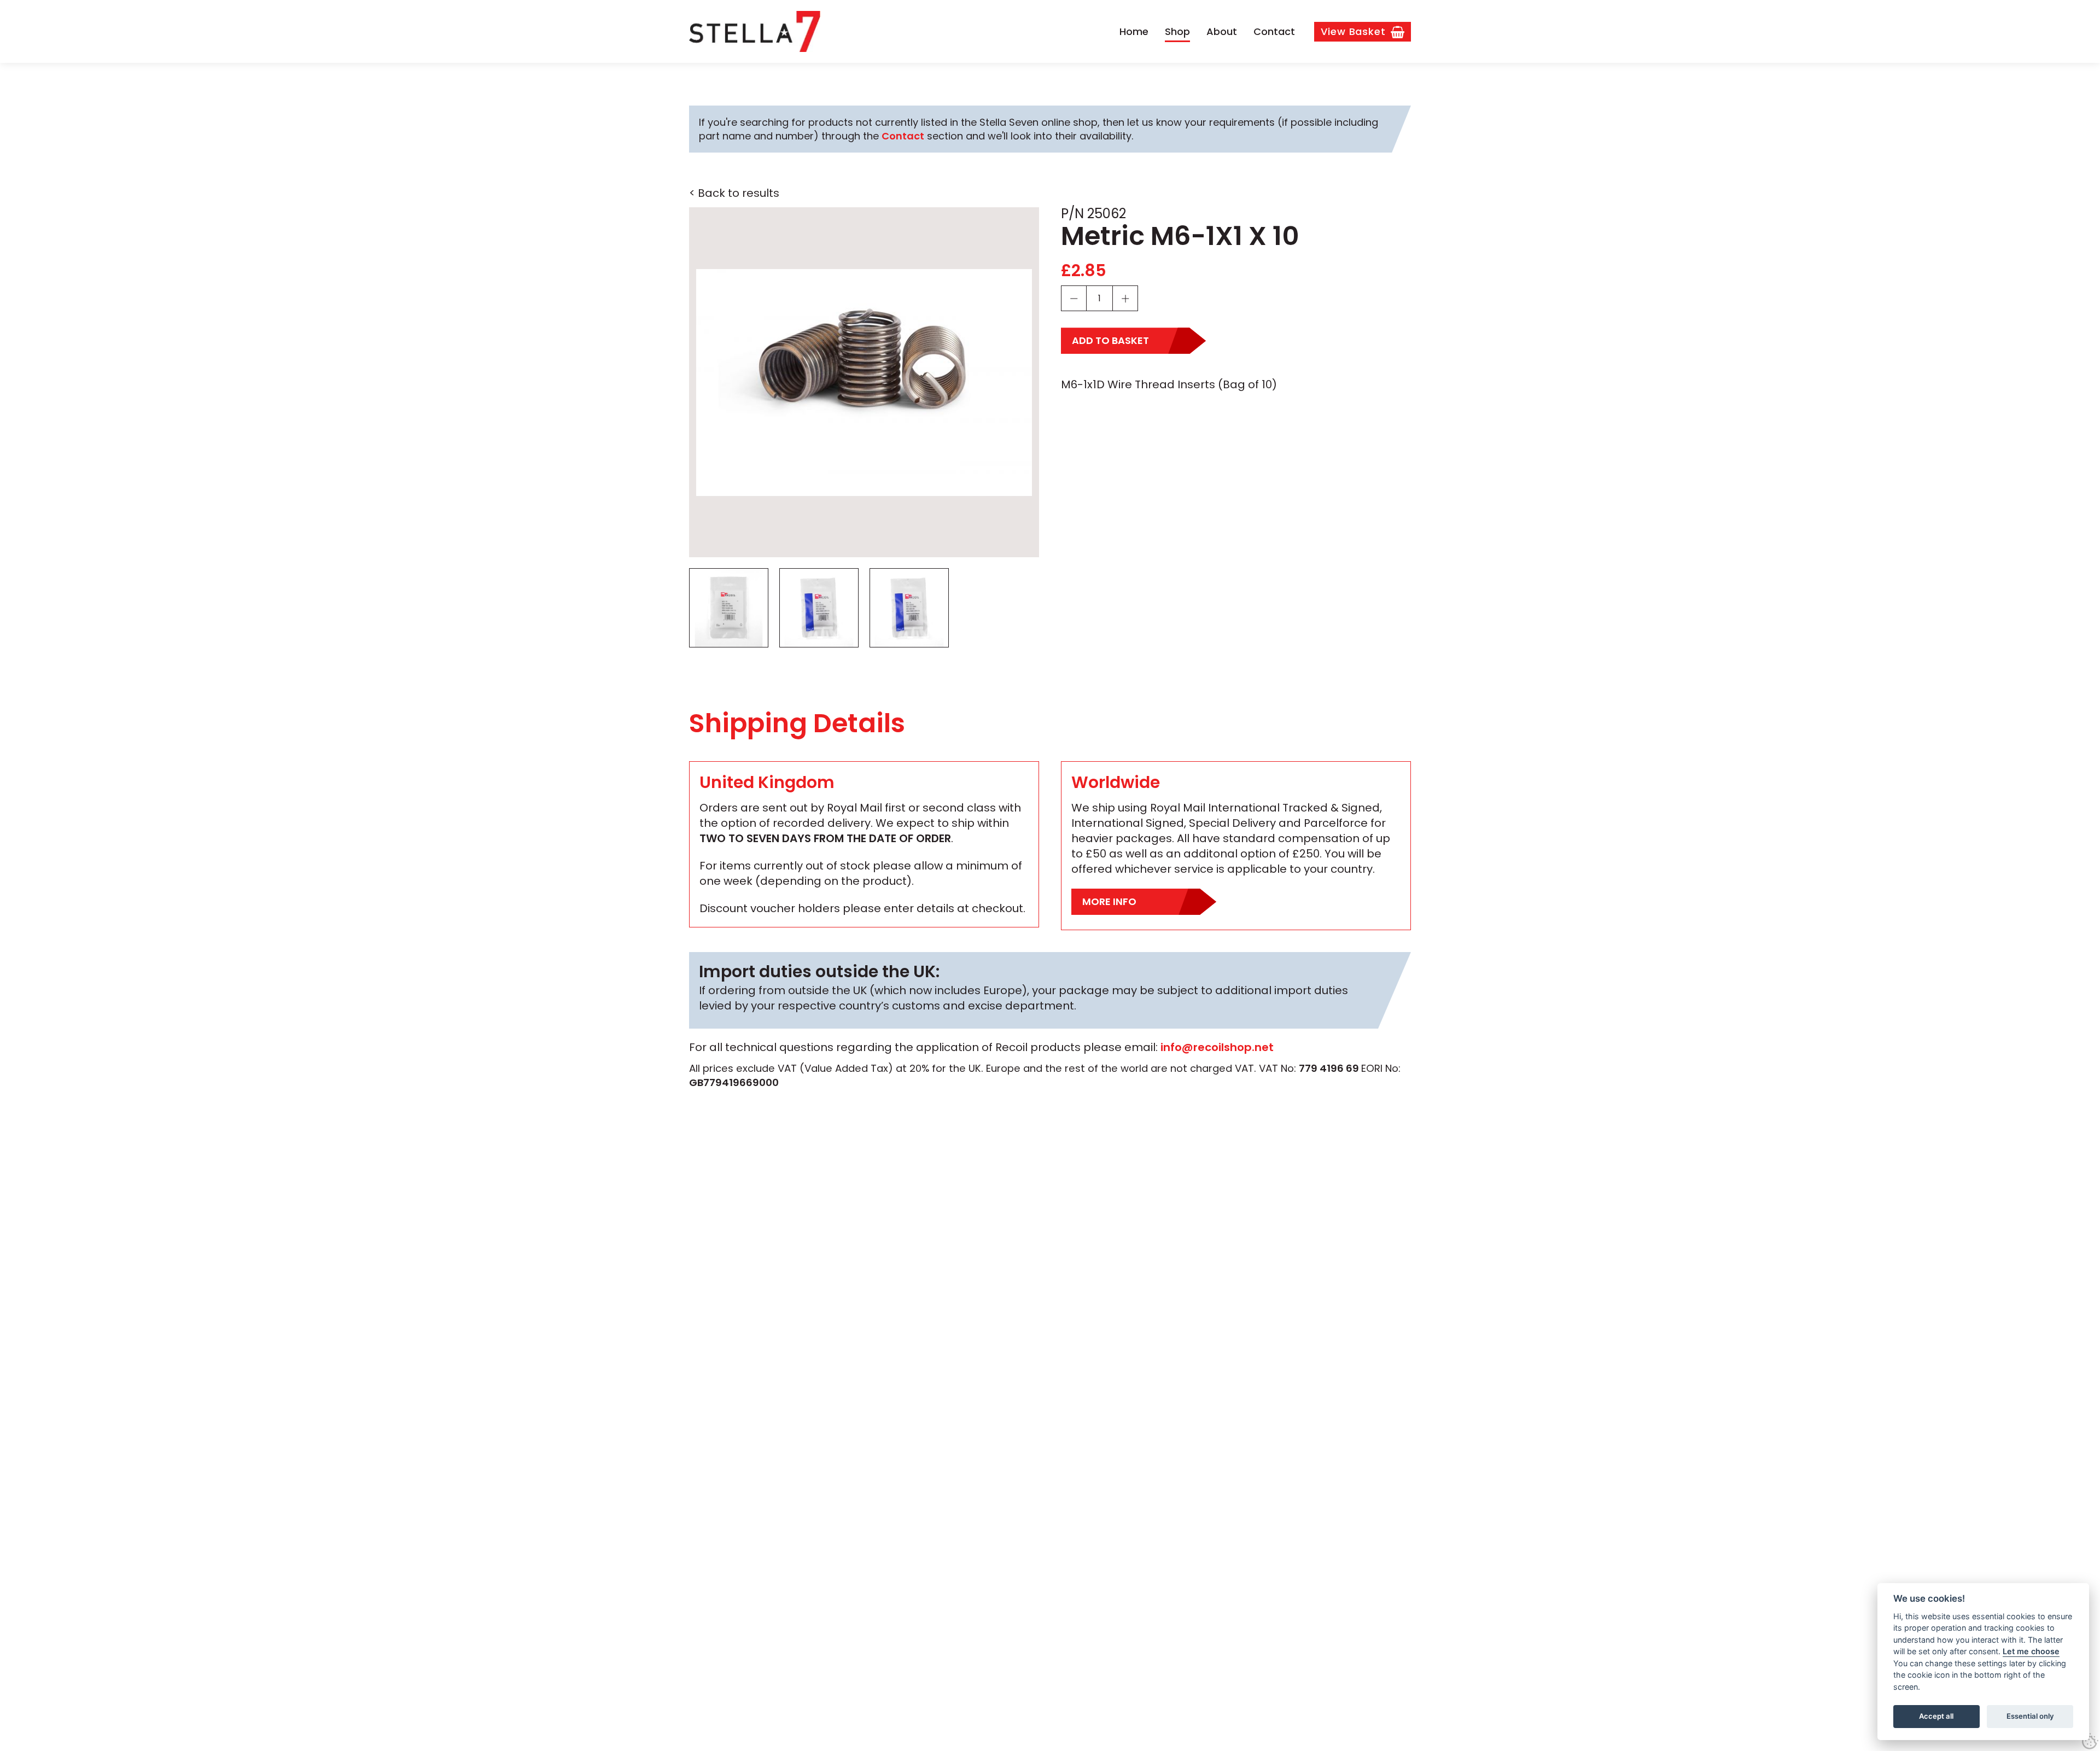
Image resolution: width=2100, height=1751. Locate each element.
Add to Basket (1110, 340)
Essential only (2030, 1716)
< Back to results (734, 193)
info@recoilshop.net (1217, 1047)
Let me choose (2031, 1651)
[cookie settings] (2090, 1741)
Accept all (1936, 1716)
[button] (864, 382)
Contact (903, 136)
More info (1109, 901)
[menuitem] (1134, 32)
